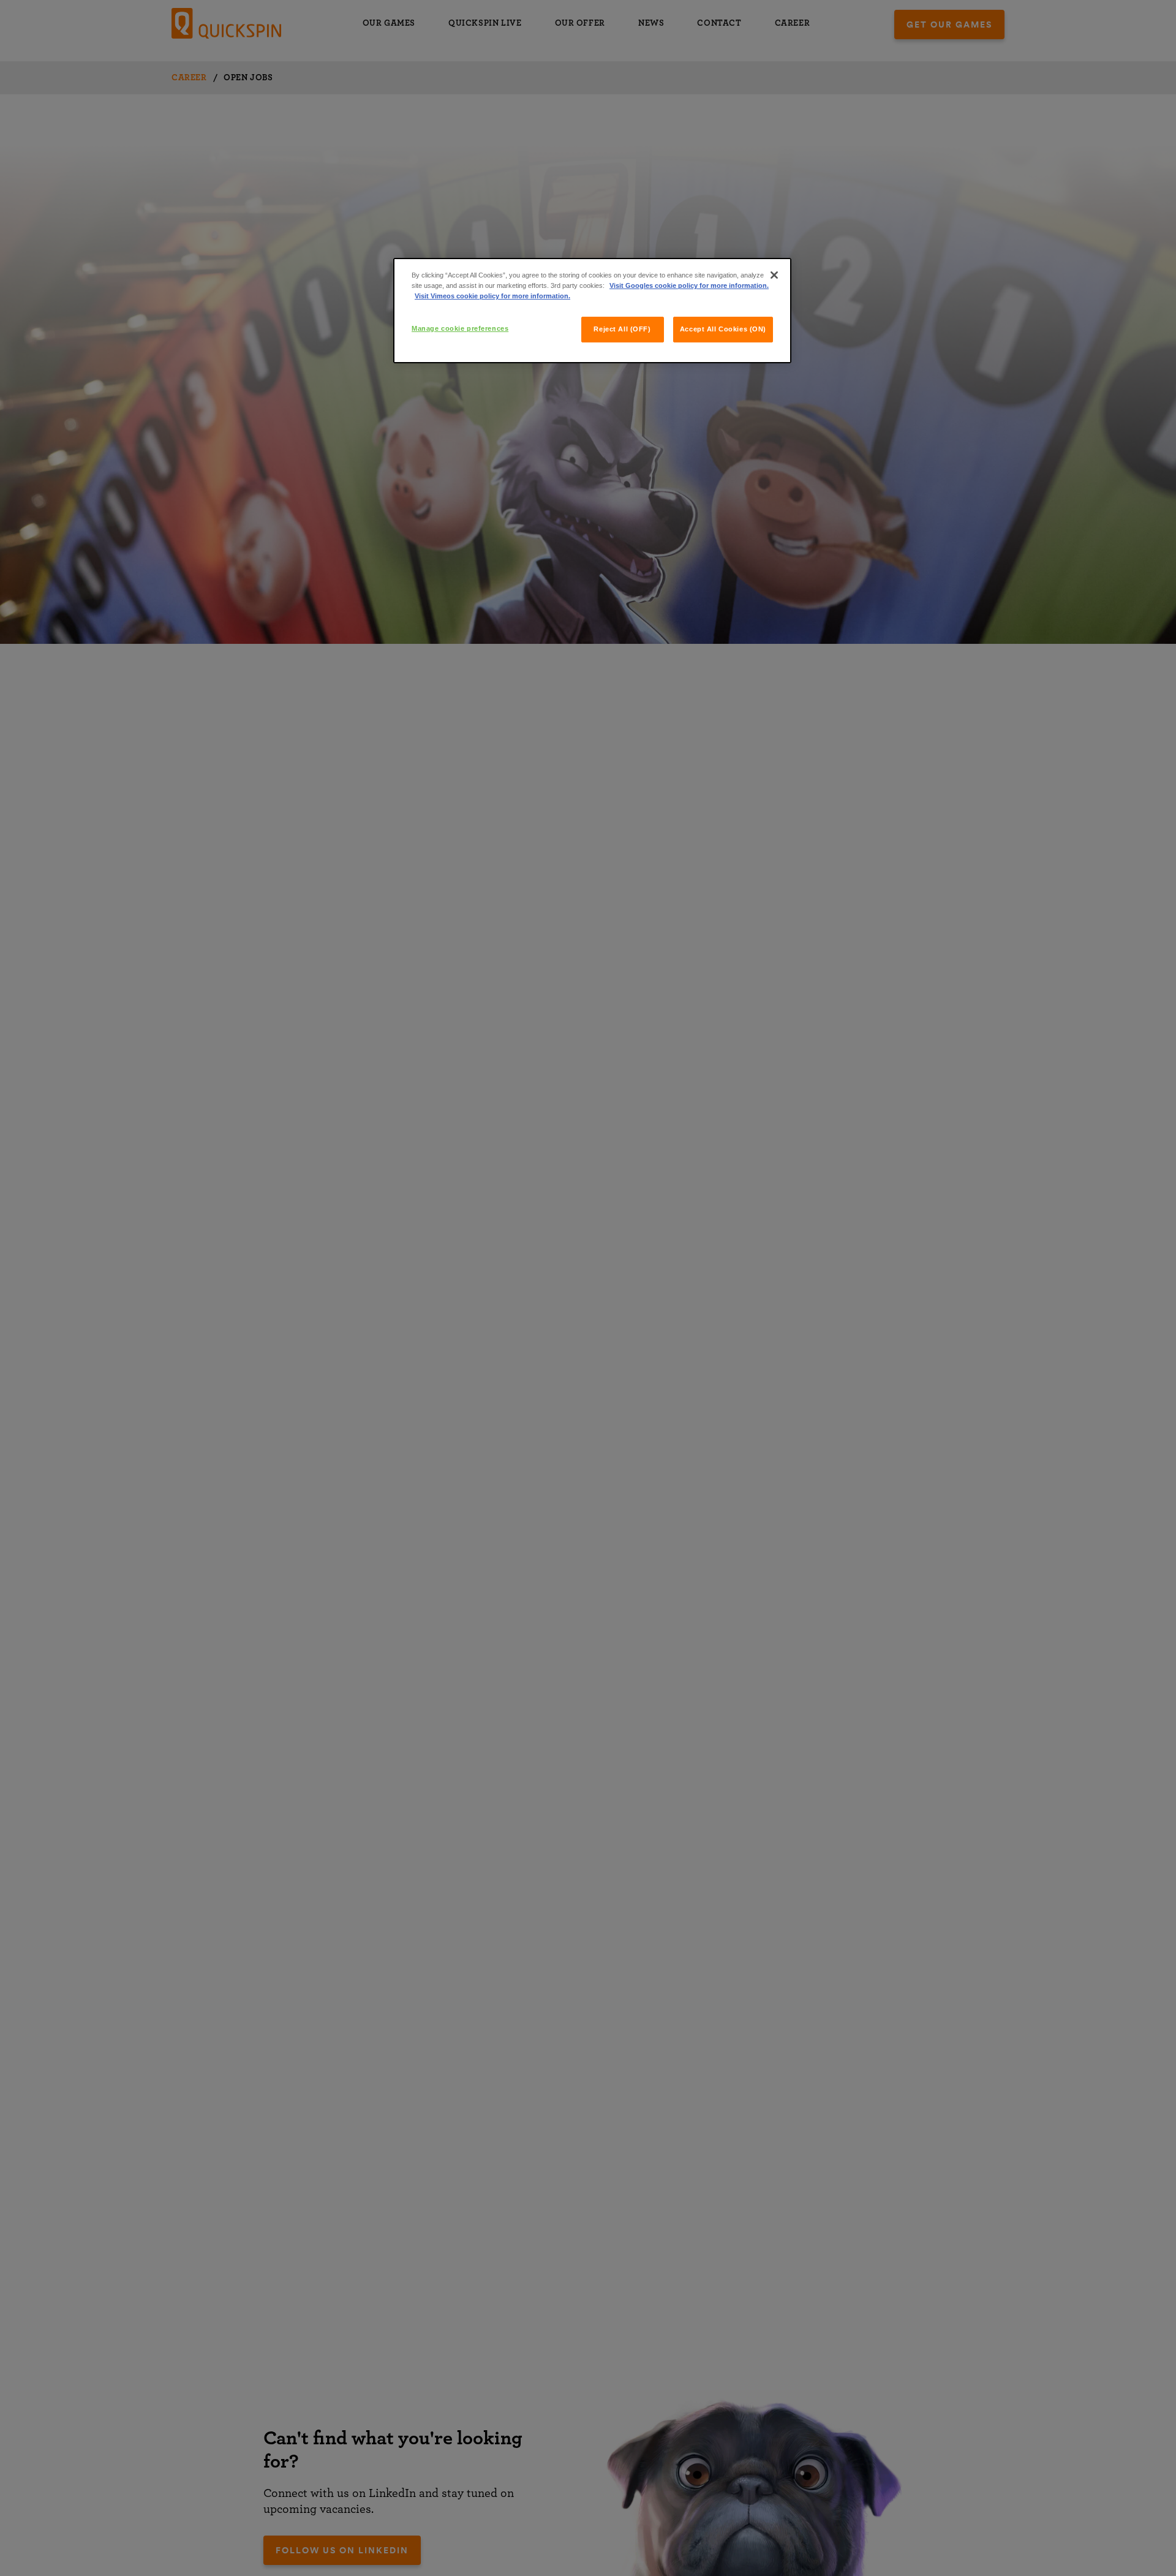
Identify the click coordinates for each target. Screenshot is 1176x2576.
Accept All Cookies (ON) (723, 329)
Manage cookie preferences (460, 328)
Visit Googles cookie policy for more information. (689, 285)
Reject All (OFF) (622, 329)
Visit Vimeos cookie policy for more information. (492, 296)
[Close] (774, 275)
